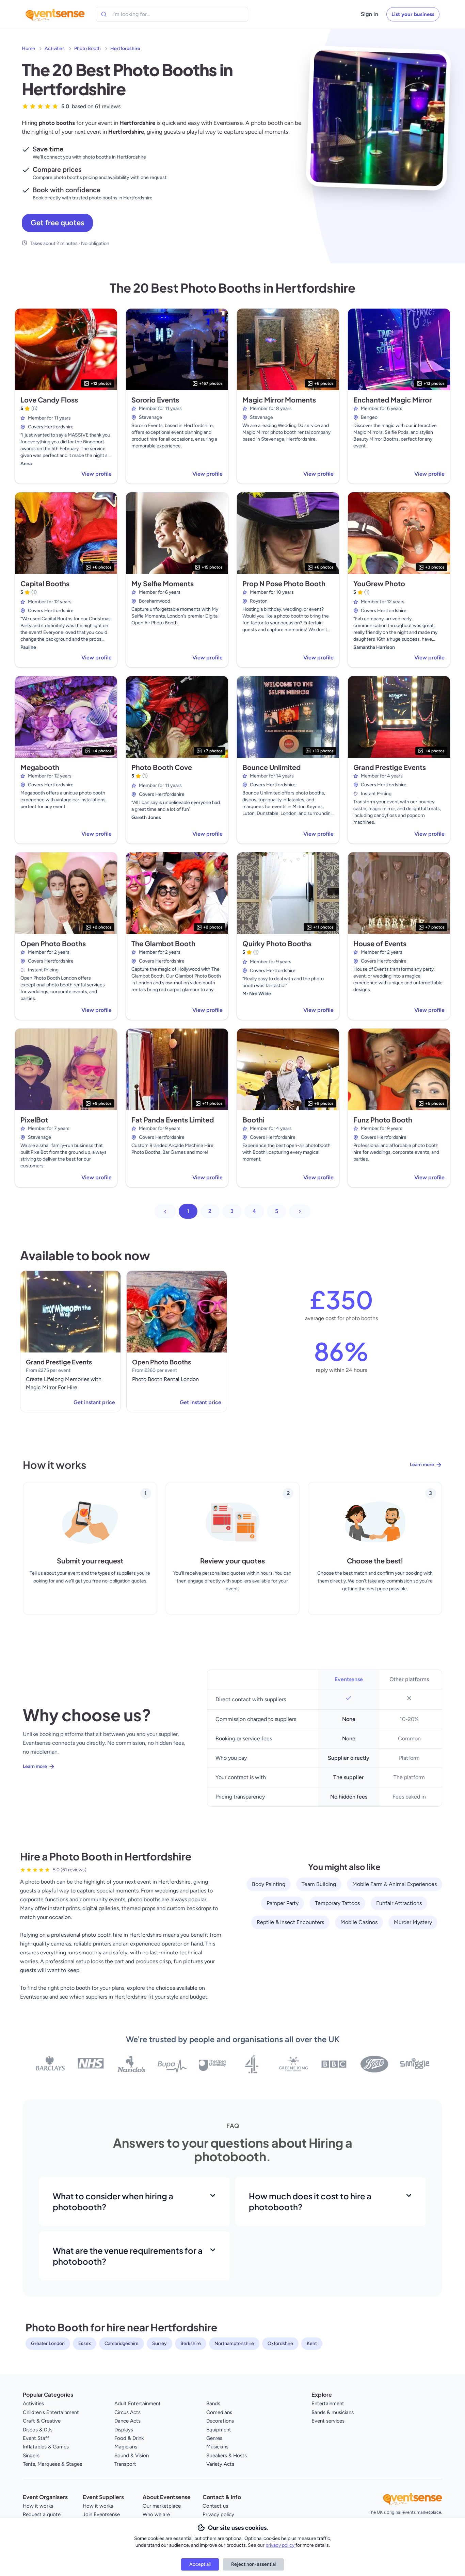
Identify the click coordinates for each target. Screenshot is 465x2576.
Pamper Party (283, 1903)
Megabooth (40, 767)
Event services (328, 2421)
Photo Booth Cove (162, 767)
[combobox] (143, 14)
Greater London (48, 2343)
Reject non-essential (253, 2564)
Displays (124, 2430)
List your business (413, 14)
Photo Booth (87, 48)
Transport (125, 2464)
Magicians (126, 2447)
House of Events (380, 943)
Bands (213, 2403)
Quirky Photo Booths (277, 943)
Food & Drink (129, 2438)
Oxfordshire (280, 2343)
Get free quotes (57, 223)
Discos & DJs (38, 2430)
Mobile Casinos (359, 1922)
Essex (85, 2343)
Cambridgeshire (122, 2343)
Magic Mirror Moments (279, 400)
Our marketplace (162, 2506)
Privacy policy (218, 2514)
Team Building (319, 1884)
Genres (214, 2438)
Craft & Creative (42, 2421)
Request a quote (42, 2514)
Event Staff (36, 2438)
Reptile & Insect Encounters (290, 1922)
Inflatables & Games (46, 2447)
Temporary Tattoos (337, 1903)
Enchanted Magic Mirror (392, 400)
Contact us (215, 2506)
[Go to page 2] (300, 1211)
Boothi (253, 1120)
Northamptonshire (234, 2343)
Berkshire (191, 2343)
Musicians (217, 2447)
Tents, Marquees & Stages (52, 2464)
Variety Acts (220, 2464)
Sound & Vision (132, 2456)
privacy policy (280, 2545)
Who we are (156, 2514)
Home (28, 48)
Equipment (219, 2430)
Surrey (159, 2343)
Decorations (220, 2421)
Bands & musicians (333, 2412)
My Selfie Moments (163, 583)
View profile (97, 474)
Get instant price (94, 1402)
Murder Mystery (413, 1922)
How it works (38, 2506)
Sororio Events (155, 400)
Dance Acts (127, 2421)
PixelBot (34, 1120)
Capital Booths (45, 583)
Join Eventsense (101, 2514)
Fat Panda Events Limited (173, 1120)
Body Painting (269, 1884)
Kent (312, 2343)
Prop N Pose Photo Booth (284, 583)
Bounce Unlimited (271, 767)
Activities (55, 48)
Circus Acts (127, 2412)
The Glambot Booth (163, 943)
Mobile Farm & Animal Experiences (395, 1884)
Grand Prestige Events (390, 767)
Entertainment (328, 2403)
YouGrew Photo (379, 583)
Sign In (370, 14)
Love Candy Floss (49, 400)
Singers (31, 2456)
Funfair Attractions (399, 1903)
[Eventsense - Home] (55, 14)
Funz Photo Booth (383, 1120)
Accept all (200, 2564)
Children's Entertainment (51, 2412)
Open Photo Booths (53, 943)
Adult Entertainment (138, 2403)
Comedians (219, 2412)
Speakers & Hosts (227, 2456)
